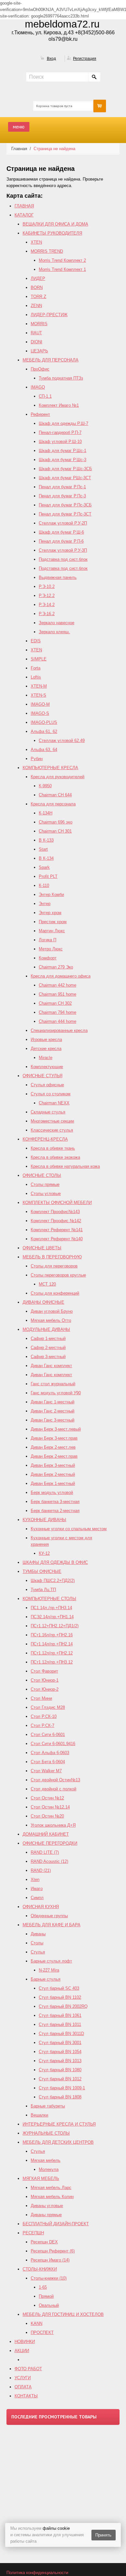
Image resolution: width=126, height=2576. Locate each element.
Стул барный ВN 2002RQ (63, 2006)
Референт (40, 414)
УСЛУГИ (23, 2378)
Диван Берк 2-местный (53, 1474)
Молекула (49, 2169)
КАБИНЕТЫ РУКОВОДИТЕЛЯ (52, 233)
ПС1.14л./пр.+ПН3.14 (51, 1608)
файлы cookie (56, 2528)
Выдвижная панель (58, 577)
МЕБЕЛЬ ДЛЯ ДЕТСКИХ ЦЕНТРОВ (58, 2142)
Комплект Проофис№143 (55, 1212)
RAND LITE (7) (45, 1852)
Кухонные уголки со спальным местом (69, 1529)
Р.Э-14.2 (47, 605)
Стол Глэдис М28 (48, 1707)
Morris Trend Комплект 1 (62, 269)
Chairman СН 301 (55, 831)
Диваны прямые (46, 2215)
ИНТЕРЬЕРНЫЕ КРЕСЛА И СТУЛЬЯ (59, 2124)
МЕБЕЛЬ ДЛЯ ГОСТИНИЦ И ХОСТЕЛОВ (63, 2314)
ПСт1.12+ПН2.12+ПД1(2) (55, 1626)
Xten (35, 1879)
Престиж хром (53, 922)
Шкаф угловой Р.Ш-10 (60, 442)
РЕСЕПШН (33, 2233)
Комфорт (48, 958)
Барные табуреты (48, 2106)
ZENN (36, 306)
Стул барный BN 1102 (60, 1997)
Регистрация (85, 59)
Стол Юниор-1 (45, 1680)
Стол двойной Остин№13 (55, 1780)
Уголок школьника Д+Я (53, 1825)
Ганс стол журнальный (53, 1384)
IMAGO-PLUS (44, 722)
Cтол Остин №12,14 (50, 1807)
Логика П (47, 940)
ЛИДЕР (38, 278)
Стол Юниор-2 (45, 1689)
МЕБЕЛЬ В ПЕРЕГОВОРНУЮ (52, 1257)
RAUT (36, 333)
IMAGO (38, 387)
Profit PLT (48, 876)
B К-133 (46, 840)
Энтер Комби (51, 895)
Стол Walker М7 (46, 1771)
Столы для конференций (55, 1293)
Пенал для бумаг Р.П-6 (61, 541)
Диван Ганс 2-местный (52, 1411)
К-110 (44, 885)
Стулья (38, 1952)
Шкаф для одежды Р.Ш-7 (63, 423)
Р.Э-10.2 (47, 586)
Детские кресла (46, 1049)
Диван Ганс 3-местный (52, 1420)
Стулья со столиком (51, 1094)
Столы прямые (45, 1184)
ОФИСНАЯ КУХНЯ (41, 1907)
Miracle (46, 1058)
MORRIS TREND (47, 251)
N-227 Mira (49, 1970)
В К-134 (46, 858)
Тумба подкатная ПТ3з (61, 378)
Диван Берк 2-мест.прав (54, 1456)
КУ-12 (44, 1553)
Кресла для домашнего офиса (61, 976)
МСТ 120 (47, 1284)
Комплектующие (47, 1067)
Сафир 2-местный (48, 1348)
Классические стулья (52, 1130)
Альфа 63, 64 (44, 750)
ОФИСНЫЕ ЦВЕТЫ (42, 1248)
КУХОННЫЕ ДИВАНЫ (44, 1520)
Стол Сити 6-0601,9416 (53, 1744)
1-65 (43, 2287)
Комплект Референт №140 (57, 1239)
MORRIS (39, 324)
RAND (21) (41, 1870)
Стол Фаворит (44, 1671)
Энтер (45, 904)
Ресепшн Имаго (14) (50, 2260)
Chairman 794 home (58, 1012)
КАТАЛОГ (24, 215)
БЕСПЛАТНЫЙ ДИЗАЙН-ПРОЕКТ (56, 2224)
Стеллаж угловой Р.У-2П (63, 523)
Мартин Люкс (52, 931)
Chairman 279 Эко (56, 967)
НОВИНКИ (25, 2342)
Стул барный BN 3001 (60, 2043)
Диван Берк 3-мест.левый (56, 1429)
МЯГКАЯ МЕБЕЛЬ (41, 2178)
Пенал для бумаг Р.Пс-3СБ (65, 505)
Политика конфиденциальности (37, 2573)
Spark (44, 867)
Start (43, 849)
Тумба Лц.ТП (43, 1590)
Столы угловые (46, 1194)
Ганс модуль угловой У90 (56, 1393)
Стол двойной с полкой (53, 1789)
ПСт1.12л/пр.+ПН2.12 (52, 1653)
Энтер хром (50, 913)
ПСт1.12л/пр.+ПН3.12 (52, 1662)
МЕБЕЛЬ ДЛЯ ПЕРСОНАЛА (51, 360)
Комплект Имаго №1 (59, 405)
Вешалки (39, 2115)
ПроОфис (40, 369)
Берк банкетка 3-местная (55, 1502)
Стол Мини (41, 1698)
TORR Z (38, 297)
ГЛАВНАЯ (24, 206)
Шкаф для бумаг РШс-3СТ (65, 478)
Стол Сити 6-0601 (48, 1735)
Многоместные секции (52, 1121)
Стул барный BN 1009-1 (62, 2088)
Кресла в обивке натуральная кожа (65, 1166)
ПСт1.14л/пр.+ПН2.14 (52, 1644)
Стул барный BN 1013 (60, 2061)
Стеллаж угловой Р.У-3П (63, 550)
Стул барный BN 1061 (60, 2015)
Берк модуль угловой (52, 1493)
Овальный (49, 2305)
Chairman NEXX (54, 1103)
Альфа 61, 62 (44, 731)
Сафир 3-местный (48, 1357)
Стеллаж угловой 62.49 (62, 741)
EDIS (36, 641)
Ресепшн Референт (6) (53, 2251)
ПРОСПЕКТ (42, 2333)
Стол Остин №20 (47, 1816)
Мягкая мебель (46, 2160)
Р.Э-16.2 (47, 614)
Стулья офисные (47, 1085)
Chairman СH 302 (55, 1003)
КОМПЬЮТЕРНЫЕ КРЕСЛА (50, 768)
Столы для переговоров (54, 1266)
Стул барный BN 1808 (60, 2097)
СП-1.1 (45, 396)
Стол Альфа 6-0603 (50, 1753)
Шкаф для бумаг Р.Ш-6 (61, 532)
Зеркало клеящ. (54, 632)
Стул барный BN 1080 (60, 2070)
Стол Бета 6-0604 (48, 1762)
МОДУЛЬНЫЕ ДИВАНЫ (46, 1329)
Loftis (36, 677)
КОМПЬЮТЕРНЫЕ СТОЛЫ (49, 1599)
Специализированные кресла (59, 1030)
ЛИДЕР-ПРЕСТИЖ (49, 315)
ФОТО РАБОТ (28, 2369)
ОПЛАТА (23, 2387)
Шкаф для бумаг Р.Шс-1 (63, 451)
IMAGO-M (40, 704)
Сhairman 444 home (58, 1021)
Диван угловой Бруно (52, 1311)
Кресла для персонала (53, 804)
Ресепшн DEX (44, 2242)
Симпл (37, 1898)
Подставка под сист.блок (63, 559)
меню (19, 127)
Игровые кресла (46, 1039)
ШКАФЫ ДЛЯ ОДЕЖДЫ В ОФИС (55, 1562)
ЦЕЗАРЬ (39, 351)
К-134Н (46, 813)
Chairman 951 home (58, 994)
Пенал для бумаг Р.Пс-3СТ (65, 514)
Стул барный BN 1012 (60, 2079)
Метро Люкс (51, 949)
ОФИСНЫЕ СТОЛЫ (42, 1175)
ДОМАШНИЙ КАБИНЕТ (46, 1834)
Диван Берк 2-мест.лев (53, 1447)
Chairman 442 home (58, 985)
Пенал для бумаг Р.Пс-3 (62, 496)
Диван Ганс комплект (51, 1366)
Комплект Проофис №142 (56, 1221)
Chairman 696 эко (56, 822)
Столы (37, 1943)
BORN (37, 287)
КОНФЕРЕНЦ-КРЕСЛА (45, 1139)
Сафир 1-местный (48, 1338)
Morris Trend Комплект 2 (62, 260)
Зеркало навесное (57, 623)
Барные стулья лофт (51, 1961)
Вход (51, 59)
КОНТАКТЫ (26, 2396)
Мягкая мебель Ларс (51, 2188)
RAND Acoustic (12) (49, 1861)
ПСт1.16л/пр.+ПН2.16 (52, 1635)
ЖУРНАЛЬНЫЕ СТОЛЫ (46, 2133)
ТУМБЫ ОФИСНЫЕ (42, 1571)
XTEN (36, 242)
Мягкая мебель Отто (51, 1320)
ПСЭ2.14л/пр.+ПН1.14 (52, 1617)
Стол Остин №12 (47, 1798)
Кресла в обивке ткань (53, 1148)
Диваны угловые (47, 2206)
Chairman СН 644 (55, 795)
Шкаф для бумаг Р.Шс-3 (63, 460)
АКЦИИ (22, 2351)
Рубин (37, 759)
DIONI (37, 342)
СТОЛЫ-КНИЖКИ (40, 2269)
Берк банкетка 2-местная (55, 1511)
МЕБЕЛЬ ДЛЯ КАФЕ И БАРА (52, 1925)
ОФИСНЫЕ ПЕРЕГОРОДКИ (50, 1843)
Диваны (38, 1934)
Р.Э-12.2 (47, 596)
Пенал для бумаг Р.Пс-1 (62, 487)
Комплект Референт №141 (57, 1230)
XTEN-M (39, 686)
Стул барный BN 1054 (60, 2052)
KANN (37, 2323)
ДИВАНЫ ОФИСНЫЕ (43, 1302)
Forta (36, 668)
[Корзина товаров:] (100, 106)
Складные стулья (48, 1112)
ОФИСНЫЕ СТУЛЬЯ (42, 1076)
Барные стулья (46, 1979)
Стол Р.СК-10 (44, 1716)
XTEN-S (38, 695)
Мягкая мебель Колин (52, 2197)
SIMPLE (39, 659)
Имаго (37, 1889)
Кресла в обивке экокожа (55, 1157)
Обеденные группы (49, 1916)
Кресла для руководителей (58, 777)
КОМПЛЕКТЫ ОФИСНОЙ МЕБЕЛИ (57, 1203)
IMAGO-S (40, 713)
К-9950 (45, 786)
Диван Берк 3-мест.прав (54, 1438)
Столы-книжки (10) (49, 2278)
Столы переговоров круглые (58, 1275)
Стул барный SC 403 (59, 1988)
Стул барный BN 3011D (61, 2034)
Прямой (46, 2296)
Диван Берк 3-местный (53, 1465)
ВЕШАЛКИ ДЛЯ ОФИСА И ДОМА (55, 224)
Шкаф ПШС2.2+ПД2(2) (53, 1581)
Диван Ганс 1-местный (52, 1402)
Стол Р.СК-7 (42, 1725)
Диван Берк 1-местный (53, 1483)
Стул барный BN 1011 (60, 2024)
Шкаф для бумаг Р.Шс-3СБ (65, 469)
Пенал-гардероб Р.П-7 (60, 432)
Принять (103, 2535)
